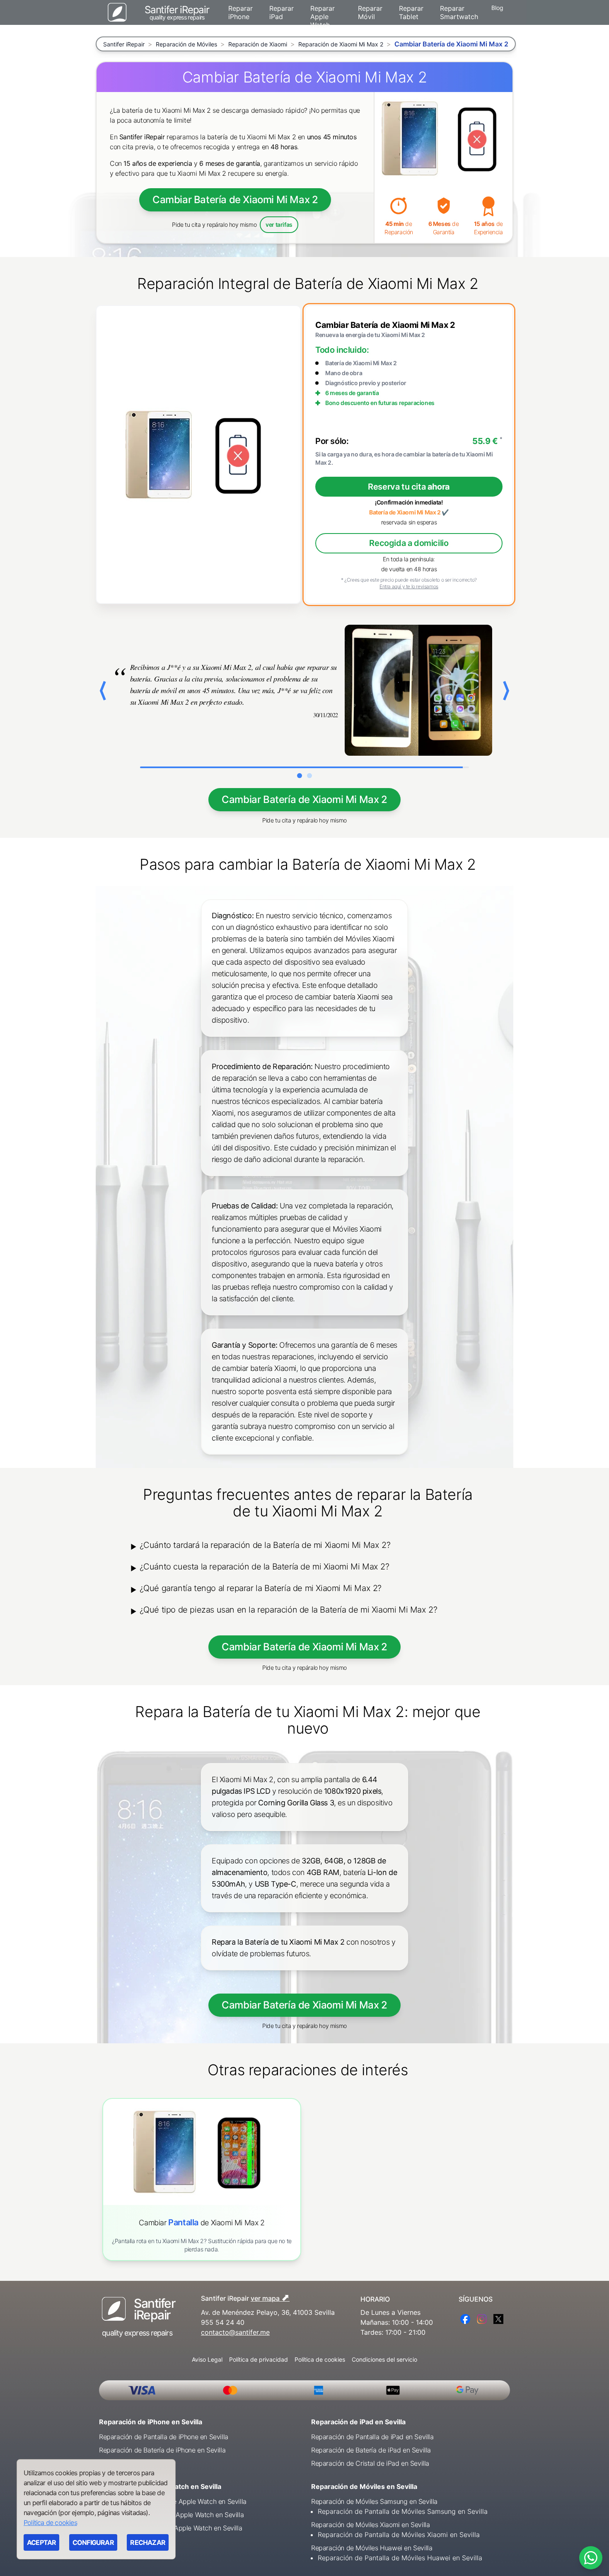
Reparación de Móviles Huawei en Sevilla (372, 2548)
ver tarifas (279, 224)
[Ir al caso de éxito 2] (309, 776)
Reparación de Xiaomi (258, 44)
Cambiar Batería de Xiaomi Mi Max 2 (235, 200)
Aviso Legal (207, 2359)
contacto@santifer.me (235, 2332)
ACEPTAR (41, 2542)
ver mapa (270, 2297)
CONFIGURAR (93, 2542)
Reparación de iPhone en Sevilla (151, 2422)
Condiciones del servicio (384, 2359)
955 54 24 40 (223, 2322)
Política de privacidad (259, 2359)
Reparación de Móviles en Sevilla (364, 2486)
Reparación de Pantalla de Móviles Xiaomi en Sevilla (399, 2535)
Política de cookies (320, 2359)
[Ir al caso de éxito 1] (300, 776)
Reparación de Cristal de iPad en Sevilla (370, 2463)
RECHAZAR (148, 2542)
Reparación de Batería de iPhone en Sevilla (162, 2450)
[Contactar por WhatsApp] (591, 2558)
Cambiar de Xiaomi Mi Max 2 (202, 2223)
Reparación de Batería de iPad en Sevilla (371, 2450)
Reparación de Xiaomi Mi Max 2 (341, 44)
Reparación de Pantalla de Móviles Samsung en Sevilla (403, 2511)
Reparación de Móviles (186, 44)
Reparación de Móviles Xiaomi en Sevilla (370, 2525)
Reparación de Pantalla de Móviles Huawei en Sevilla (400, 2558)
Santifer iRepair (124, 44)
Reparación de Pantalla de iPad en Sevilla (372, 2437)
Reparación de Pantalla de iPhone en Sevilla (164, 2437)
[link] (202, 2179)
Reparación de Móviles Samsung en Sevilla (374, 2501)
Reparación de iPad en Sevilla (358, 2422)
